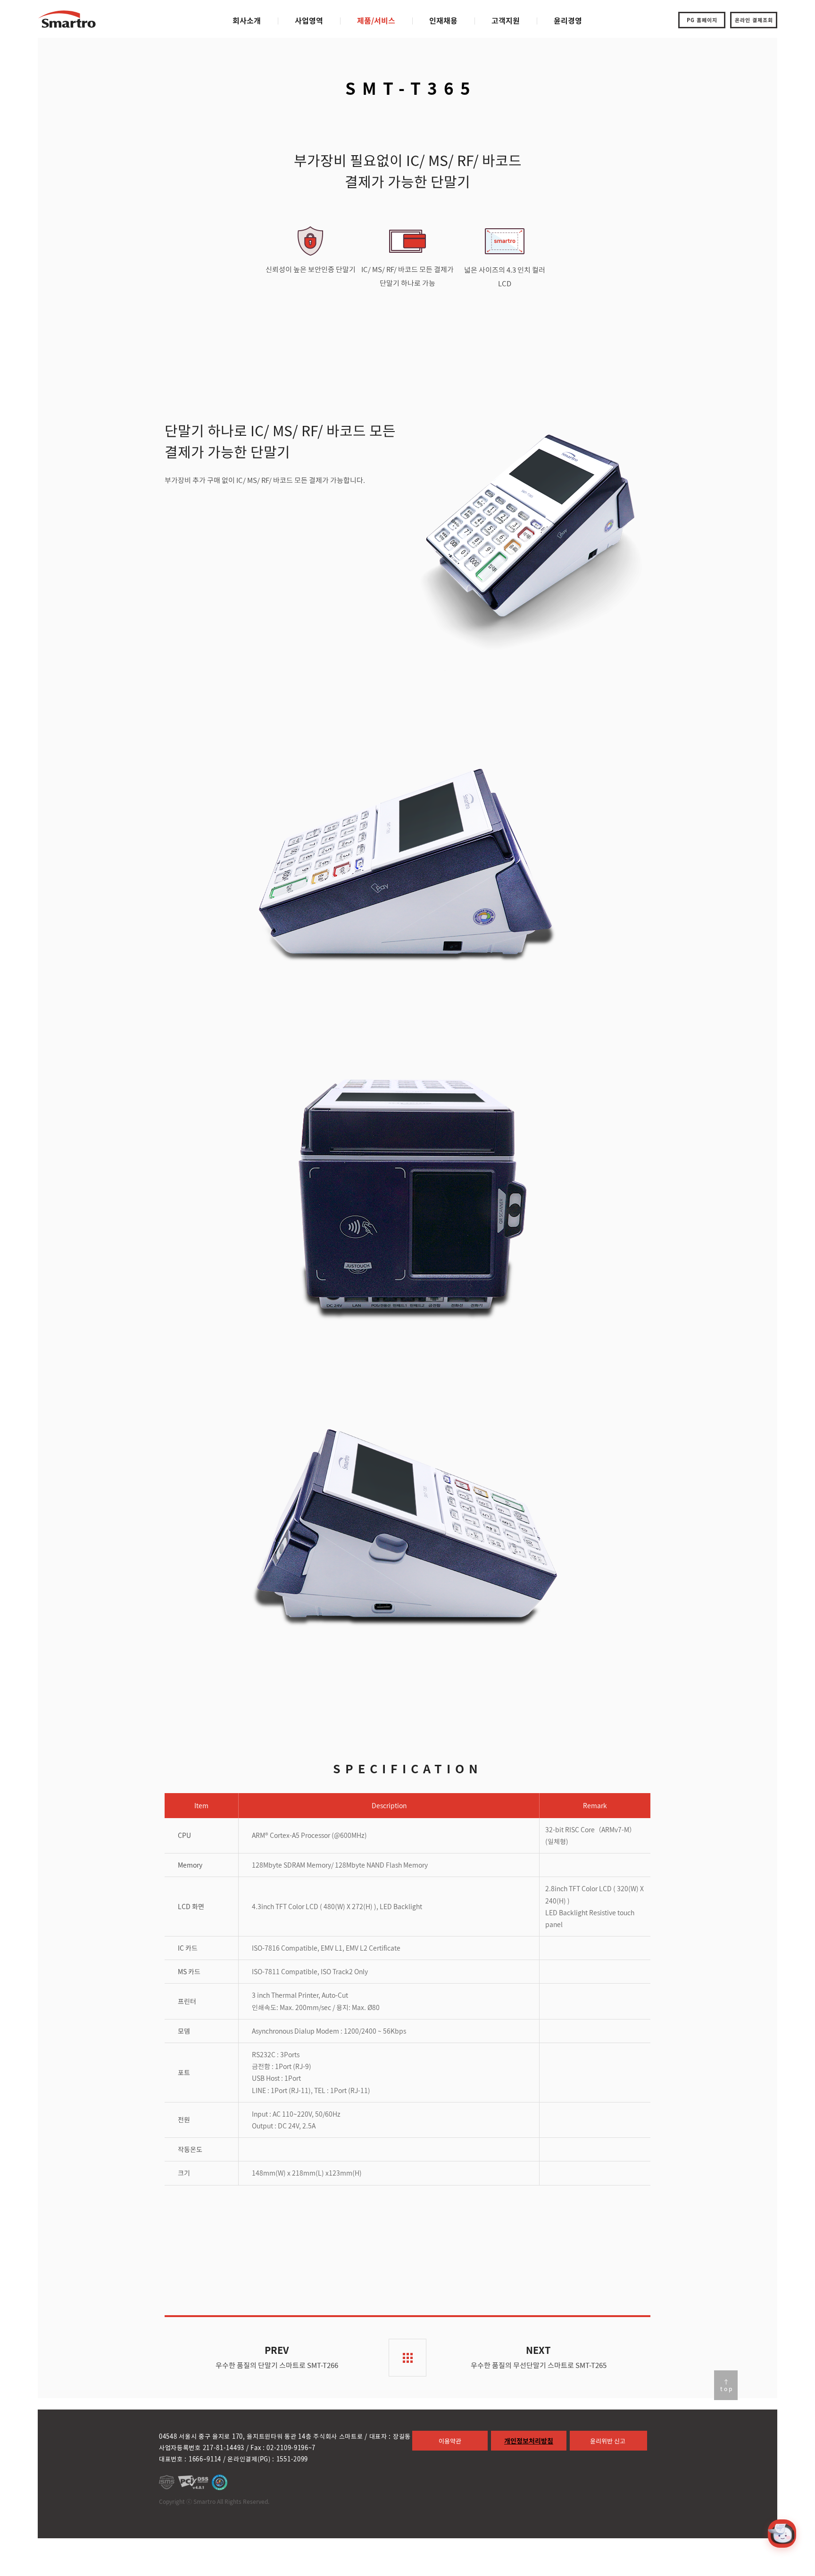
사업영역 (309, 20)
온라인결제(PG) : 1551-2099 (268, 2459)
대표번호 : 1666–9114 (190, 2459)
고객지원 (506, 20)
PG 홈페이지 (702, 20)
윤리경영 (568, 20)
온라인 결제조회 (754, 20)
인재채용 (443, 20)
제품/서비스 (376, 20)
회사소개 (247, 20)
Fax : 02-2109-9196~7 (283, 2447)
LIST (407, 2358)
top (727, 2389)
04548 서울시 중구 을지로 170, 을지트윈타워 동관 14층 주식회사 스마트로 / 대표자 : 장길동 (285, 2436)
